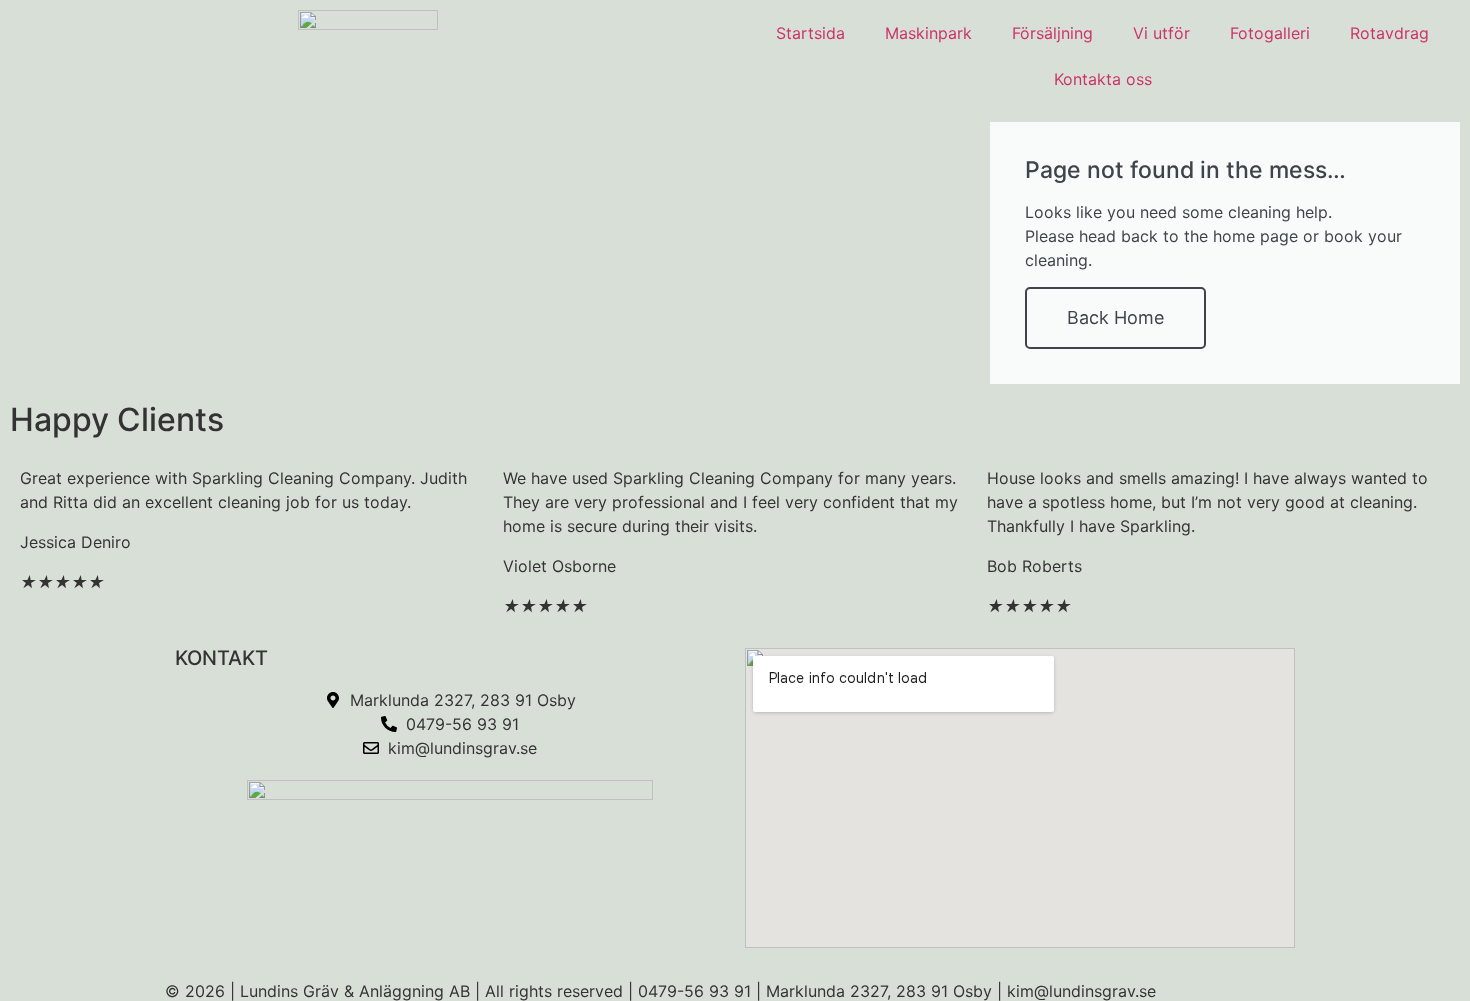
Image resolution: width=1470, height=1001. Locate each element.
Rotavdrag (1389, 33)
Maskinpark (928, 33)
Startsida (810, 33)
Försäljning (1052, 33)
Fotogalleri (1270, 33)
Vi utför (1161, 33)
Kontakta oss (1103, 79)
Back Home (1115, 317)
